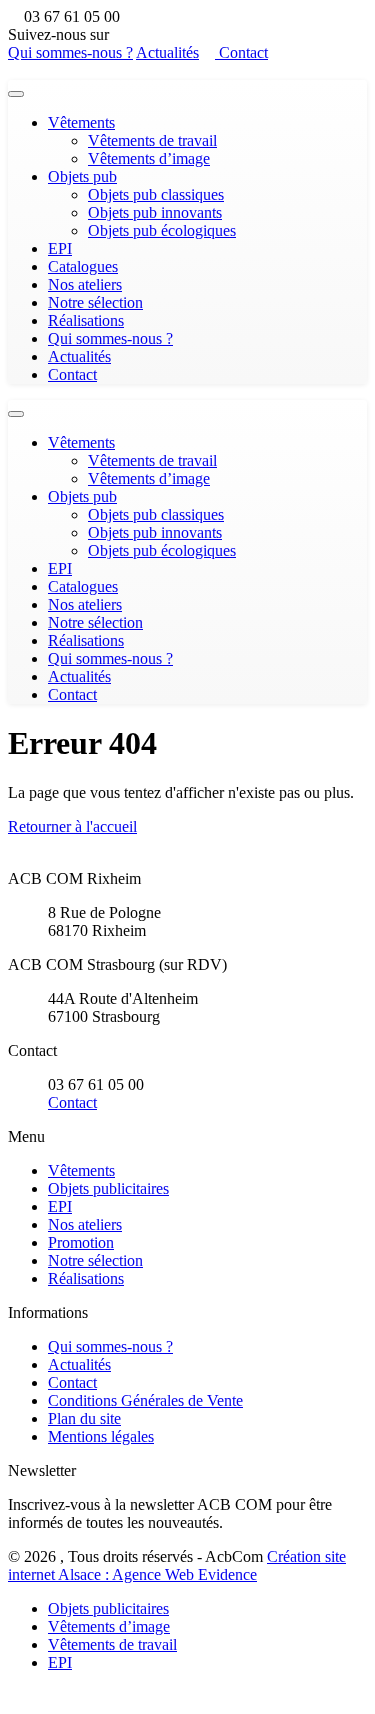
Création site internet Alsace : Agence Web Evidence (177, 1565)
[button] (14, 1696)
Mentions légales (101, 1436)
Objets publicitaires (108, 1188)
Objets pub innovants (155, 212)
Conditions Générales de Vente (145, 1400)
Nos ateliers (85, 284)
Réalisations (86, 320)
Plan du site (84, 1418)
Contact (241, 52)
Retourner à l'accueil (72, 826)
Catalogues (83, 266)
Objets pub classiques (156, 194)
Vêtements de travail (152, 140)
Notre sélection (95, 302)
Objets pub (82, 176)
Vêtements (81, 122)
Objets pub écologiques (162, 230)
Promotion (81, 1242)
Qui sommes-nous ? (70, 52)
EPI (60, 248)
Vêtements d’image (149, 158)
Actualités (167, 52)
